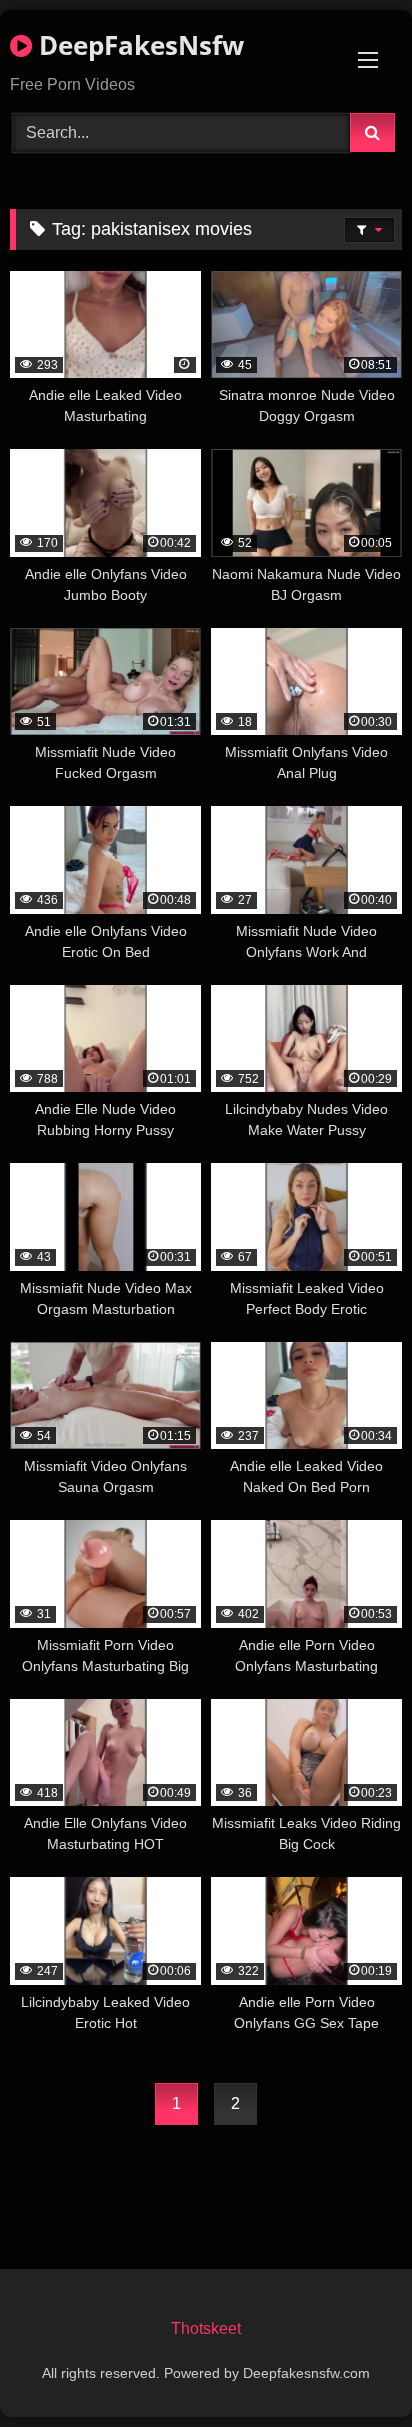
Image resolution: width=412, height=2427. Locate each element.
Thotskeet (206, 2328)
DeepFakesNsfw (138, 45)
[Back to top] (350, 2367)
